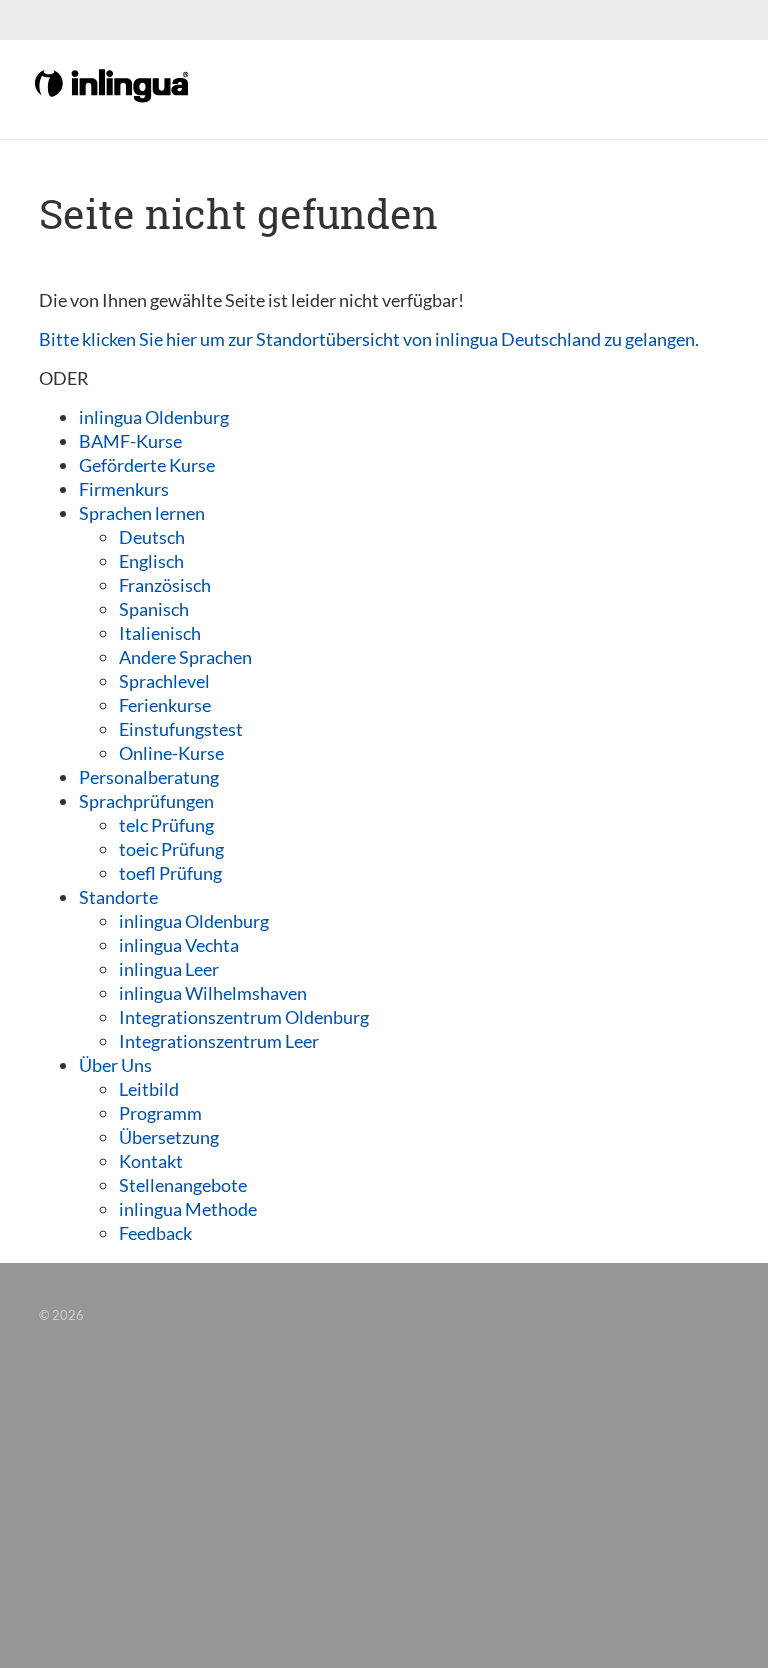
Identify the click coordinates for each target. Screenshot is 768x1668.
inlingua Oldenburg (154, 417)
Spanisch (154, 609)
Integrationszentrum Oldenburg (244, 1017)
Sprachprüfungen (146, 801)
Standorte (118, 897)
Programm (160, 1113)
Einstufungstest (181, 729)
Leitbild (149, 1089)
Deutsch (152, 537)
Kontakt (151, 1161)
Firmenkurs (124, 489)
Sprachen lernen (142, 513)
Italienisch (160, 633)
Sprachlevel (164, 681)
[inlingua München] (113, 84)
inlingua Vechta (179, 945)
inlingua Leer (169, 969)
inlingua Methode (188, 1209)
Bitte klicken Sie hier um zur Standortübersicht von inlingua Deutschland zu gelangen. (369, 339)
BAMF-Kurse (130, 441)
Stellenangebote (183, 1185)
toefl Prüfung (170, 873)
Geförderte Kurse (147, 465)
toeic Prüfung (171, 849)
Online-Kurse (171, 753)
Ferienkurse (165, 705)
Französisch (165, 585)
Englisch (151, 561)
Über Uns (115, 1065)
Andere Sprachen (185, 657)
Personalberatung (149, 777)
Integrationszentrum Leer (219, 1041)
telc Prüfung (166, 825)
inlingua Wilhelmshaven (213, 993)
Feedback (155, 1233)
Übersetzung (169, 1137)
